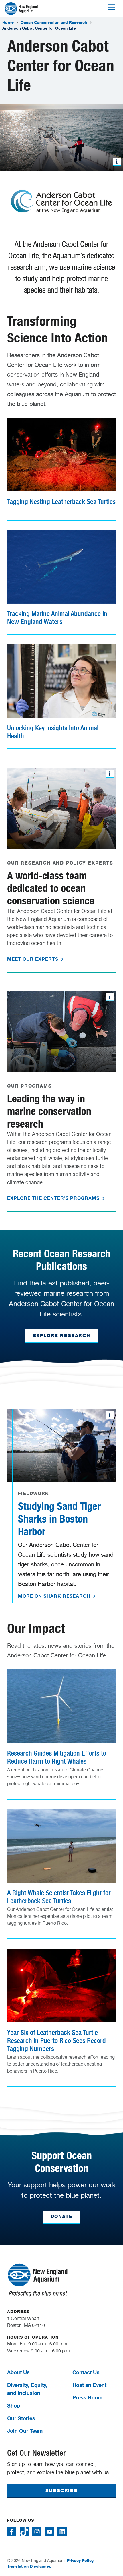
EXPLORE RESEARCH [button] (62, 1336)
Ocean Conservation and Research (54, 22)
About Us (18, 2372)
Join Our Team (25, 2431)
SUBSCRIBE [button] (61, 2491)
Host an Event (89, 2385)
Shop (14, 2405)
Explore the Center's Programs (54, 1198)
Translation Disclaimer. (29, 2566)
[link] (61, 465)
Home (8, 22)
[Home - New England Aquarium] (21, 9)
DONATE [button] (62, 2216)
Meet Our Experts (33, 959)
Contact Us (86, 2372)
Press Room (87, 2397)
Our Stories (21, 2418)
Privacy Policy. (81, 2560)
